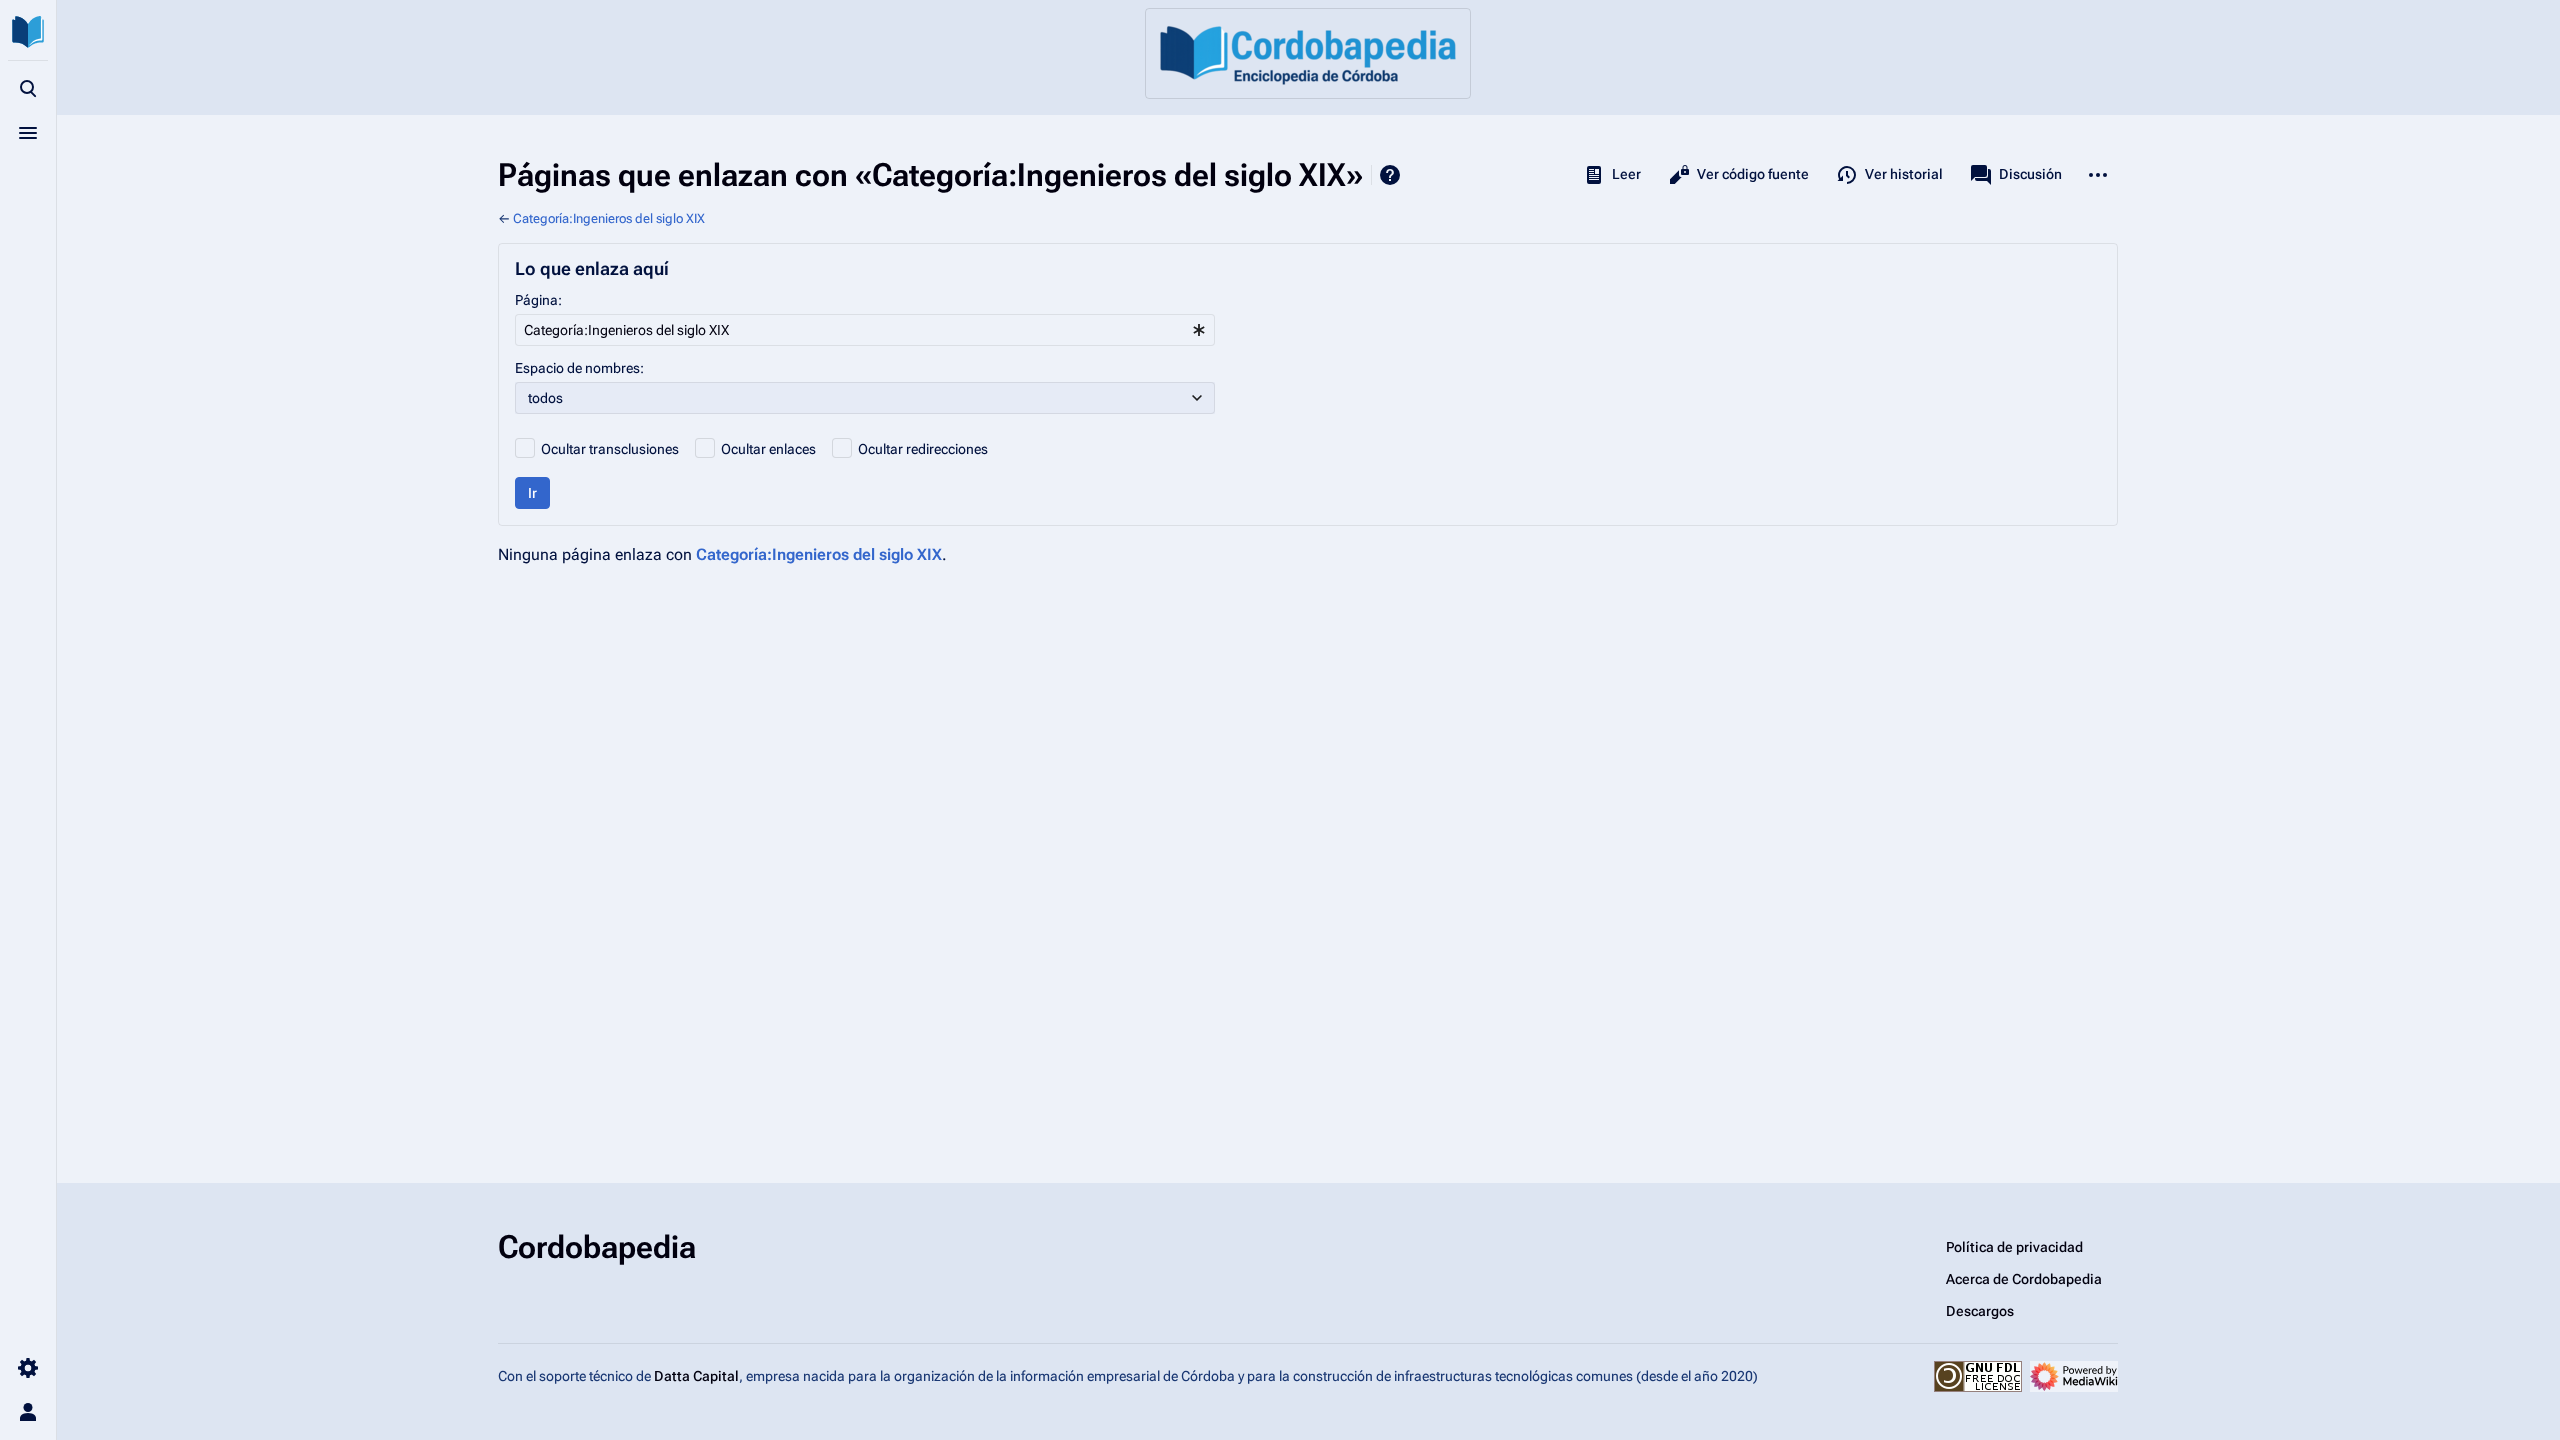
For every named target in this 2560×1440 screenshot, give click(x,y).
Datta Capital (696, 1376)
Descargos (1980, 1311)
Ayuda (1390, 175)
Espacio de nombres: (579, 368)
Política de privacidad (2014, 1247)
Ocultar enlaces (768, 449)
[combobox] (865, 330)
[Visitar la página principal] (28, 32)
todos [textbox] (545, 398)
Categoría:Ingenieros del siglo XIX (609, 218)
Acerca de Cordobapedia (2024, 1279)
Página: (538, 300)
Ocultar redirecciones (923, 449)
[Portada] (1308, 53)
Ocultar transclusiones (610, 449)
